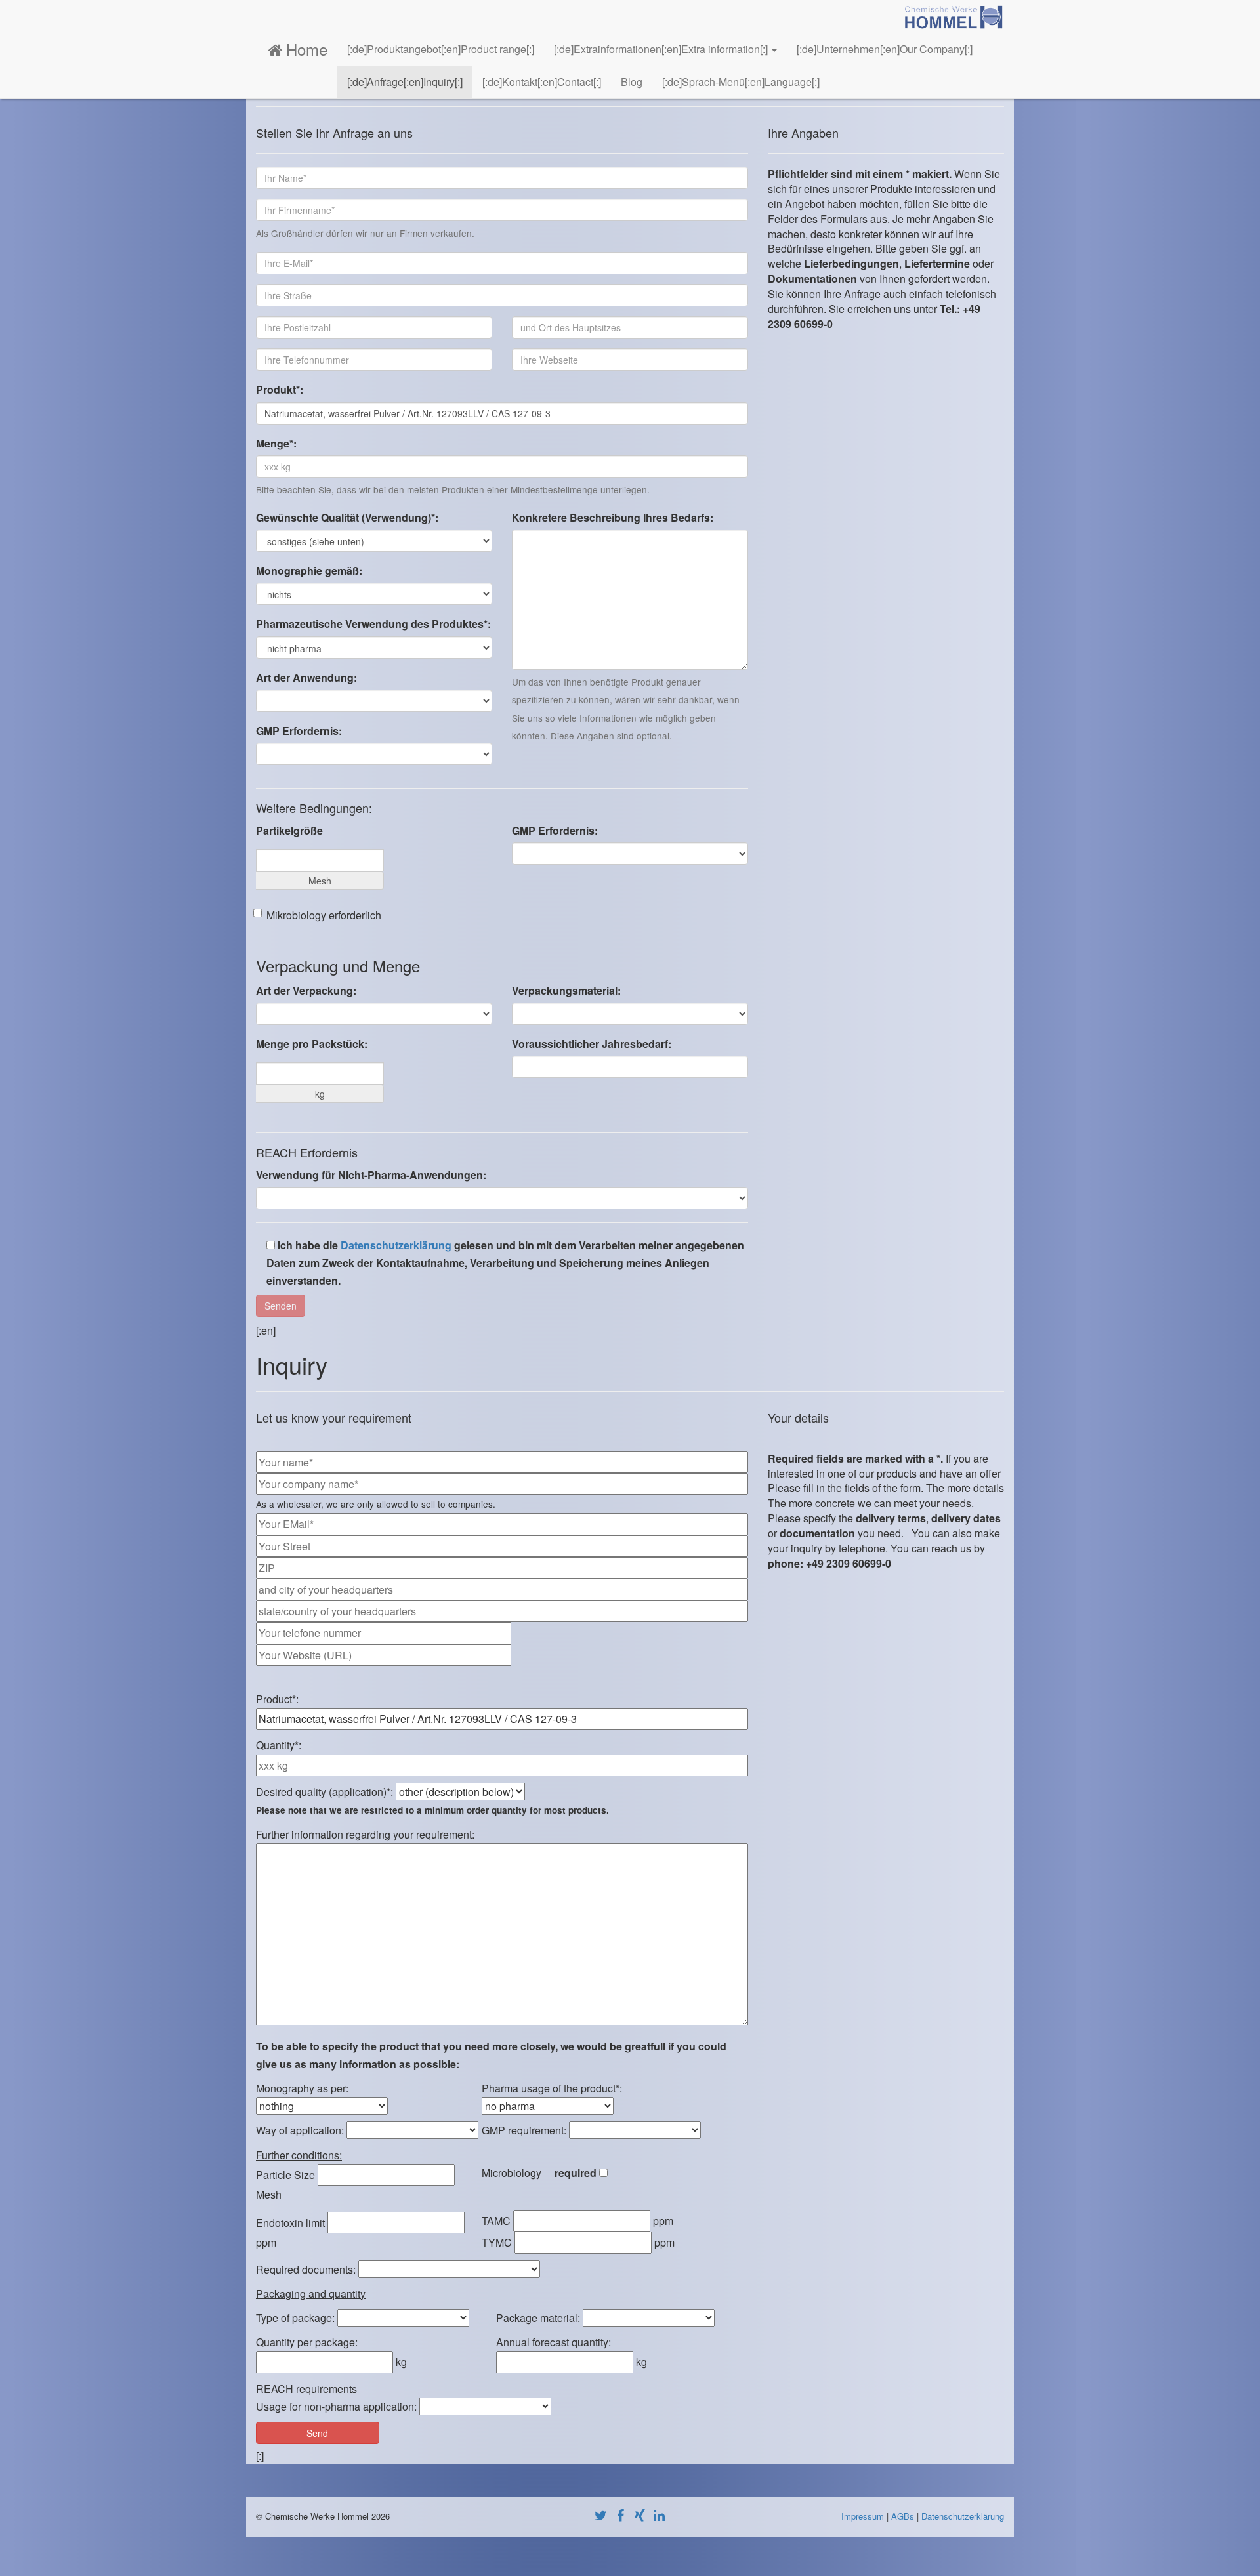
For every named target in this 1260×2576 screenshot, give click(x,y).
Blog (632, 82)
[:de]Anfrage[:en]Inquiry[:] (405, 82)
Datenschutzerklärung (396, 1245)
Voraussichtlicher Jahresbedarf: (592, 1044)
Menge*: (276, 443)
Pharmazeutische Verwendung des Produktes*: (373, 624)
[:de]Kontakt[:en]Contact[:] (542, 82)
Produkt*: (280, 389)
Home (307, 49)
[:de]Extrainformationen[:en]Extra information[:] (662, 49)
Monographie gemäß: (309, 571)
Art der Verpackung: (306, 990)
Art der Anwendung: (306, 677)
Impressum (863, 2516)
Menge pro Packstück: (312, 1044)
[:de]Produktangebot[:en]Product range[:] (441, 49)
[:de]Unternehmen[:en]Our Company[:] (885, 49)
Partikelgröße (289, 830)
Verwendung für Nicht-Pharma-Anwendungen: (371, 1175)
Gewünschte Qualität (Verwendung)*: (347, 517)
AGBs (903, 2516)
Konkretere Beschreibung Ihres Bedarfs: (613, 517)
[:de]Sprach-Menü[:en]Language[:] (741, 82)
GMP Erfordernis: (299, 731)
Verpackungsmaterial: (566, 990)
